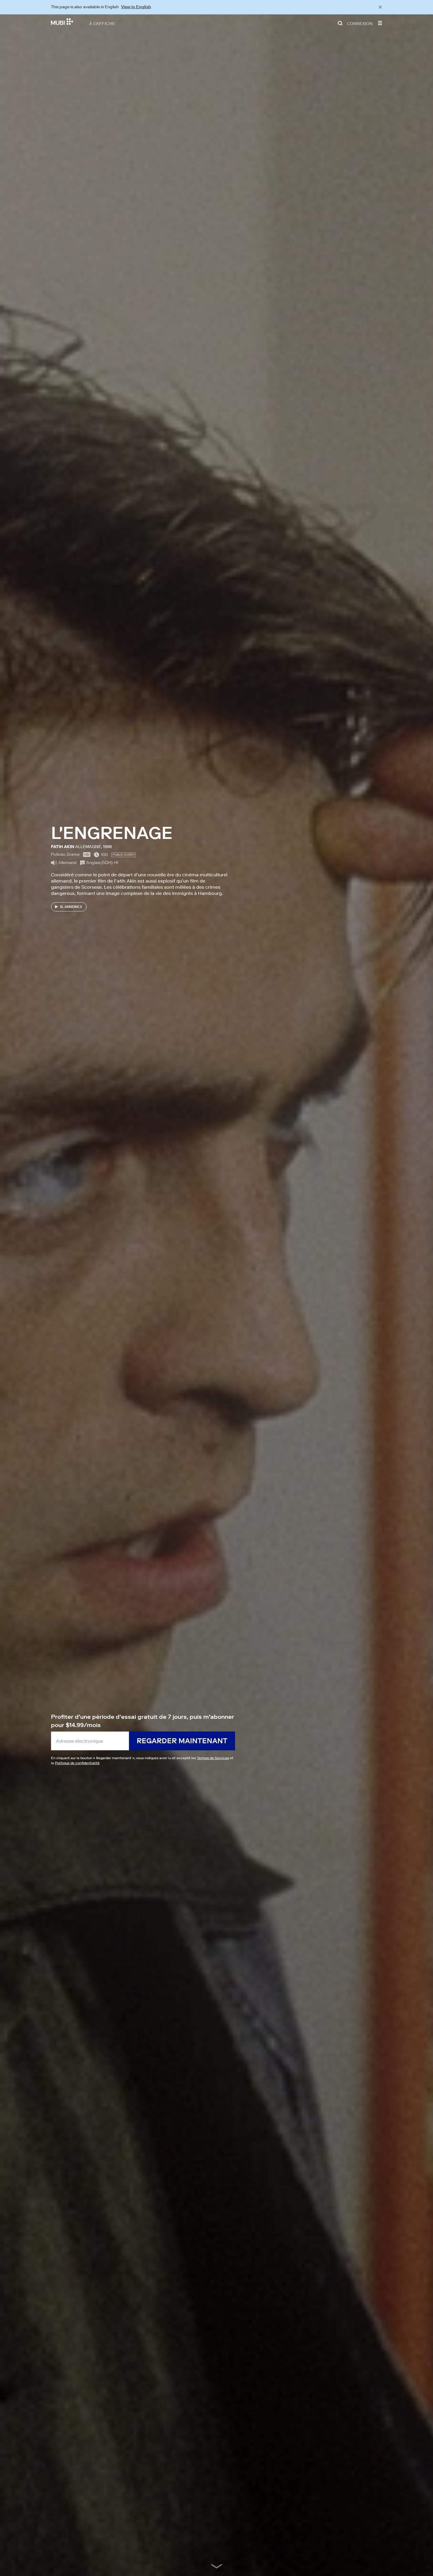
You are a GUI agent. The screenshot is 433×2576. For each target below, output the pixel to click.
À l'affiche (102, 23)
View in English (136, 7)
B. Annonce (71, 907)
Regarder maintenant (182, 1741)
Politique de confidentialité (77, 1763)
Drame (73, 854)
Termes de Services (213, 1758)
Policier (58, 854)
